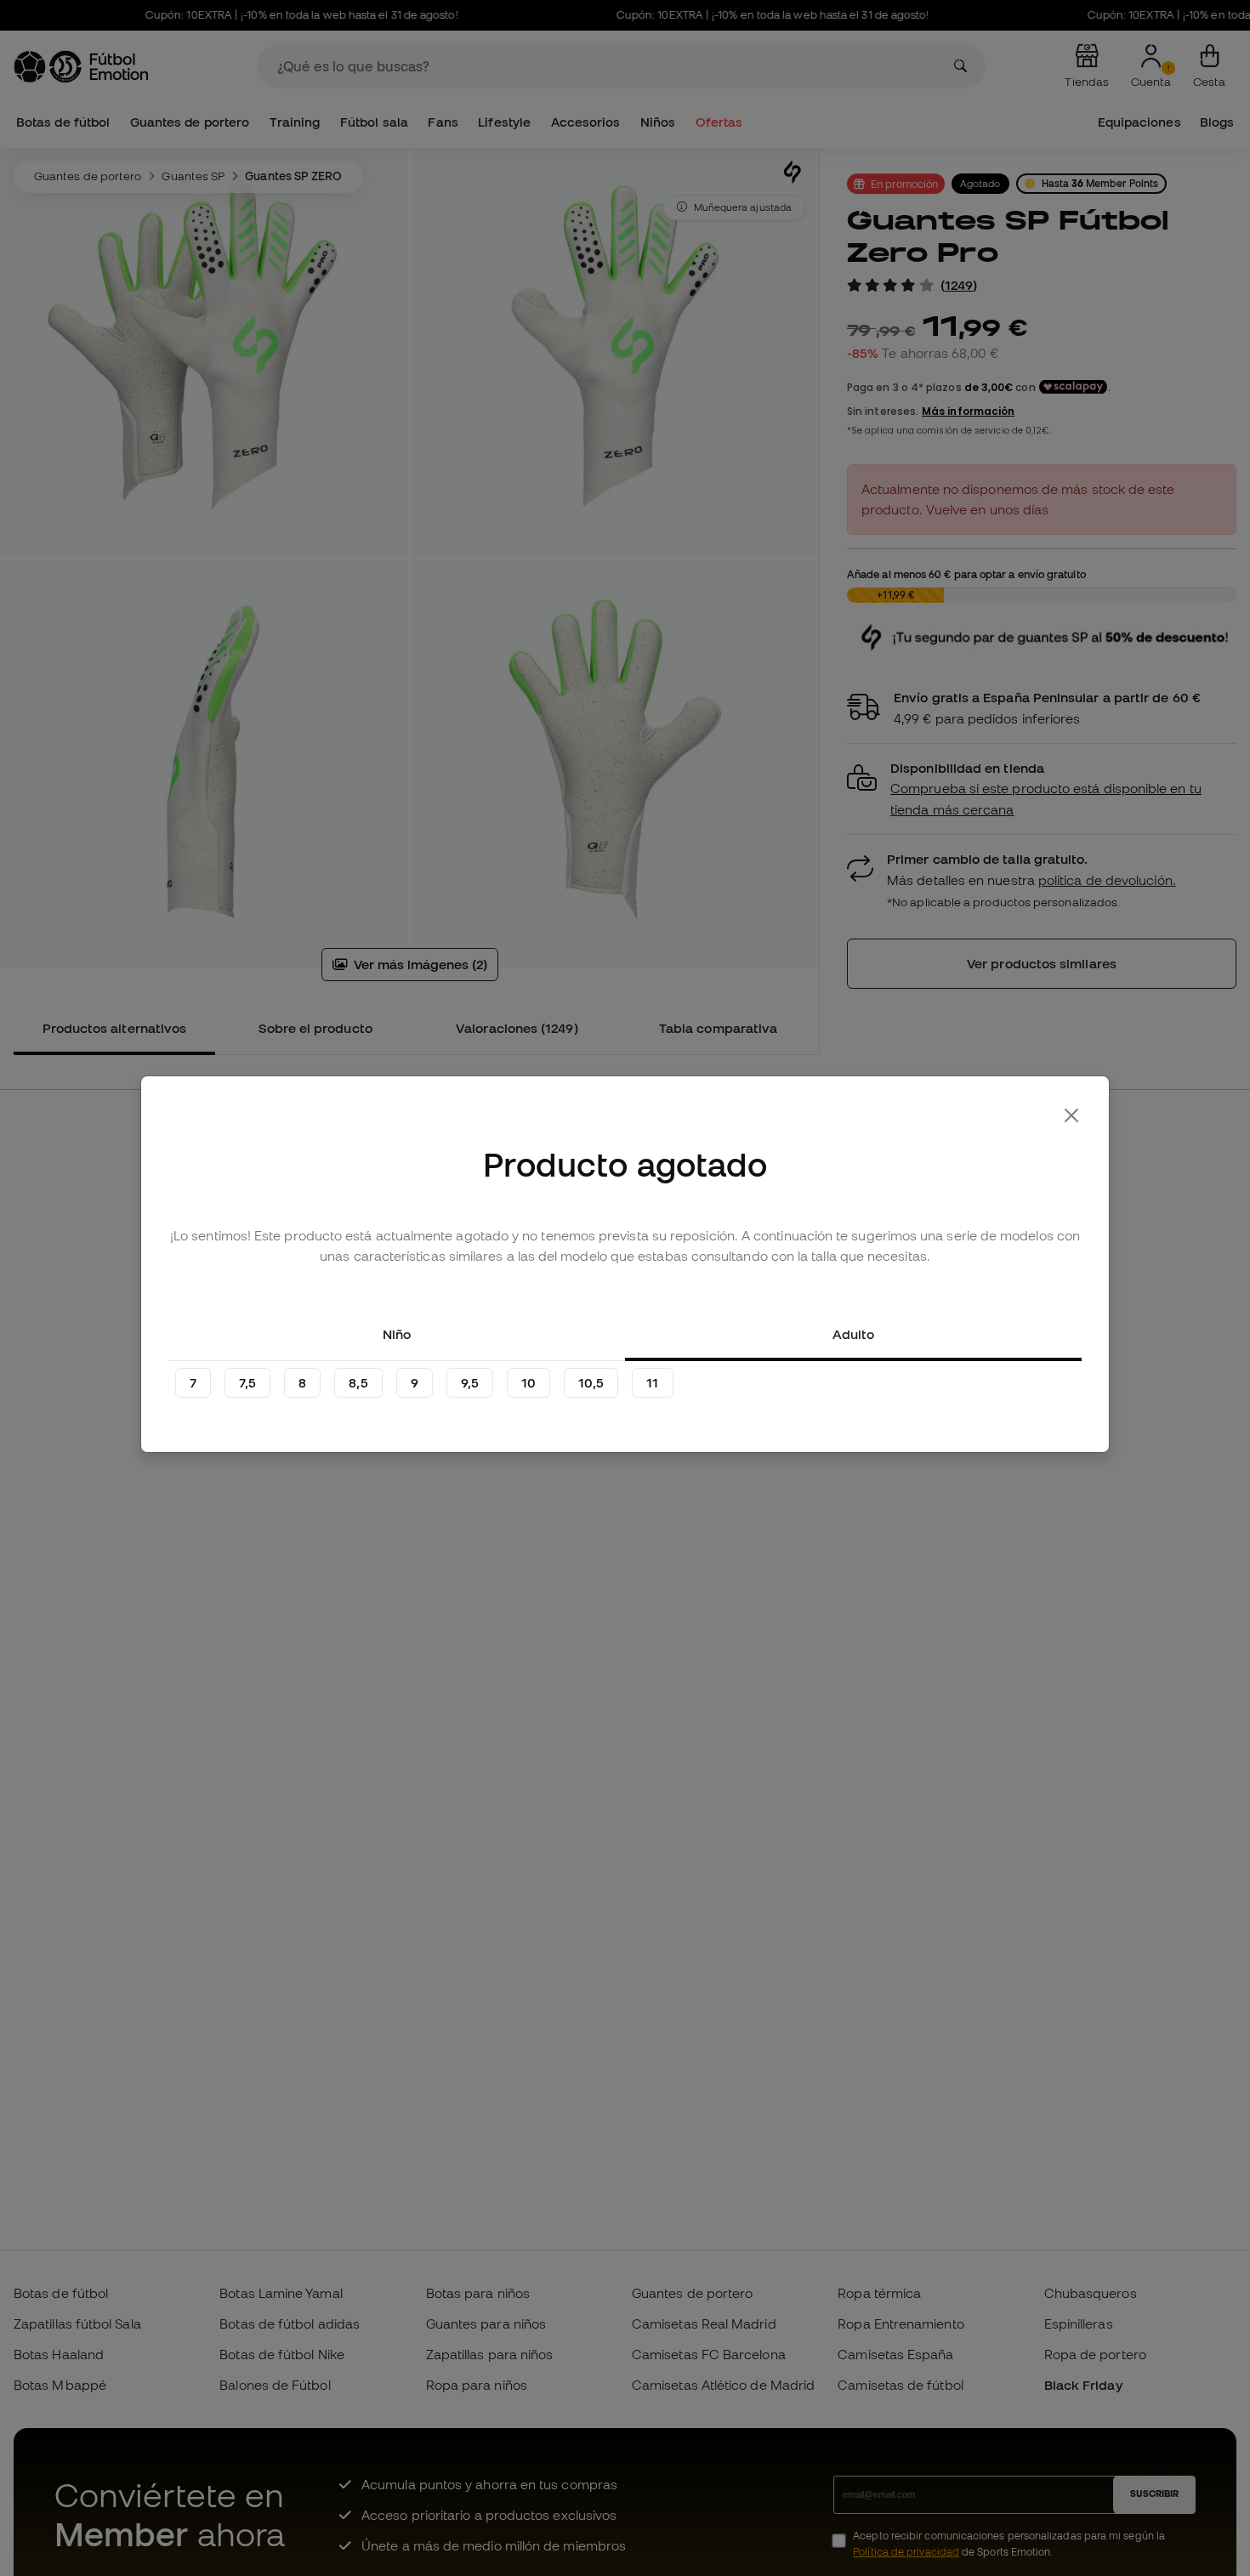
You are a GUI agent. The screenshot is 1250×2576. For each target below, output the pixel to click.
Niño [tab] (397, 1334)
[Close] (1071, 1115)
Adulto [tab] (853, 1334)
